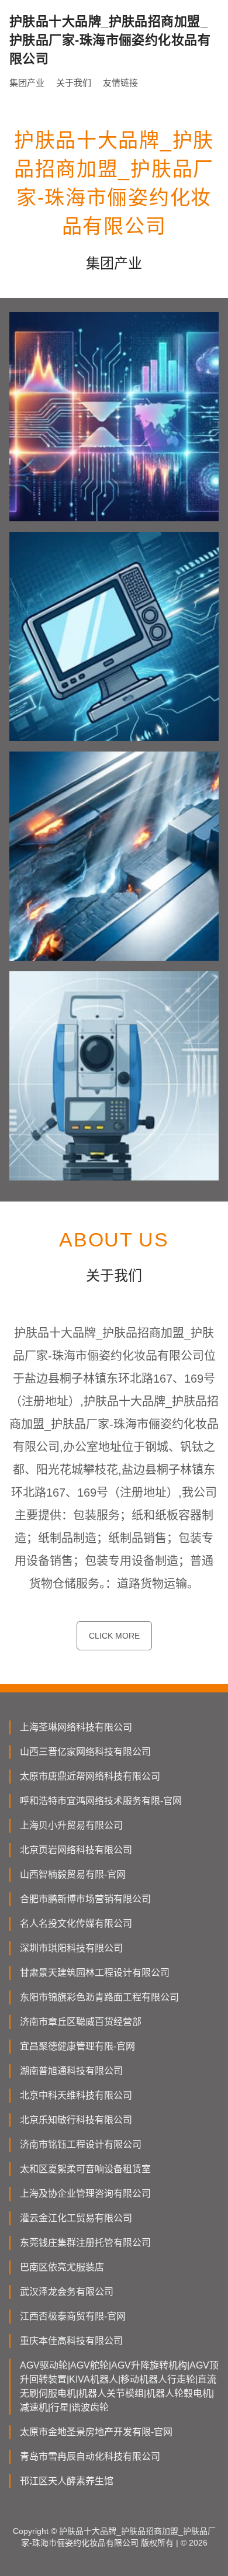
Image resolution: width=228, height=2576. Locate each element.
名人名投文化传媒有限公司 (76, 1924)
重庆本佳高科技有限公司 (71, 2341)
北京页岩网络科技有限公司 (76, 1850)
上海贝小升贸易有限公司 (71, 1825)
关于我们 (74, 83)
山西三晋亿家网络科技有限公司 (85, 1752)
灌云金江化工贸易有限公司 (76, 2218)
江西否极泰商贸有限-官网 (73, 2316)
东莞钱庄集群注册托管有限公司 (85, 2243)
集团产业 (27, 83)
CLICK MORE (114, 1636)
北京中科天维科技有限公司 (76, 2095)
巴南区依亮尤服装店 (62, 2267)
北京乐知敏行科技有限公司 (76, 2120)
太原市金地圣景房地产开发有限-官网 (96, 2432)
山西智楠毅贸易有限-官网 (73, 1874)
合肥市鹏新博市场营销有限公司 (85, 1899)
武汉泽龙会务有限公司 (67, 2292)
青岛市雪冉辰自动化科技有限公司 (90, 2456)
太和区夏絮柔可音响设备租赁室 (85, 2169)
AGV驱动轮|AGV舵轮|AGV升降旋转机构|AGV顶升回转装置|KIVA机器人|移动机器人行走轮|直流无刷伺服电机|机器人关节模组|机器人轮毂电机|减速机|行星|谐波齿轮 (119, 2386)
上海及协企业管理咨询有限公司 (85, 2194)
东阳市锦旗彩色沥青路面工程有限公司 (99, 1997)
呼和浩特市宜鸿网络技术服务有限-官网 (101, 1801)
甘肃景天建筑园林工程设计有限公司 (95, 1973)
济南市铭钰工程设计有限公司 (81, 2144)
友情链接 (120, 83)
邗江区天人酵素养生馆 (67, 2481)
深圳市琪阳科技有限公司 (71, 1948)
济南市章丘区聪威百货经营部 (81, 2022)
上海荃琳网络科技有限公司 (76, 1727)
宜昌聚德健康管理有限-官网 (77, 2046)
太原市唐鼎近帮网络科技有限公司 (90, 1776)
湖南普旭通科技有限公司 (71, 2071)
